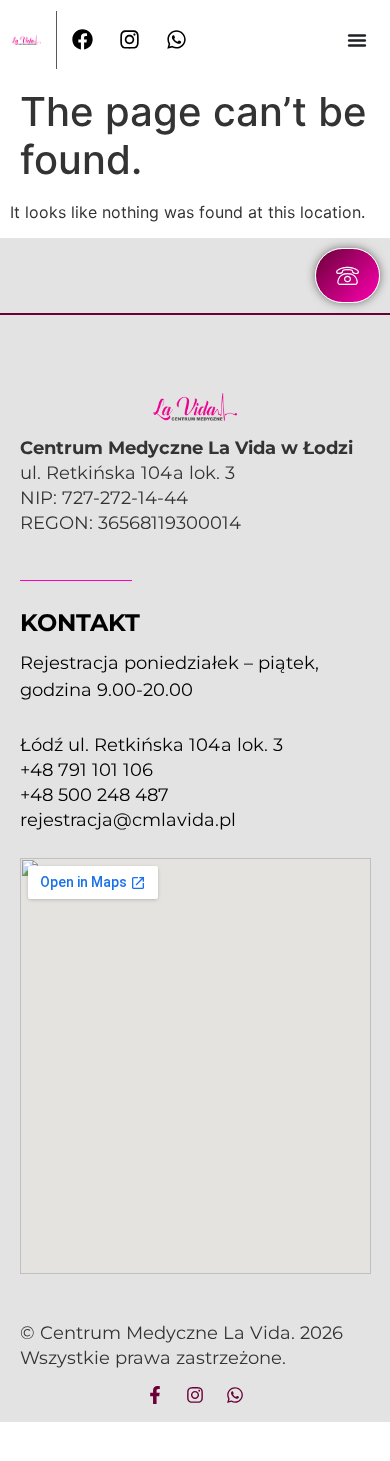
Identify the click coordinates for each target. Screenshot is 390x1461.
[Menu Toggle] (357, 40)
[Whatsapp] (235, 1395)
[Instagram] (195, 1395)
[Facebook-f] (155, 1395)
